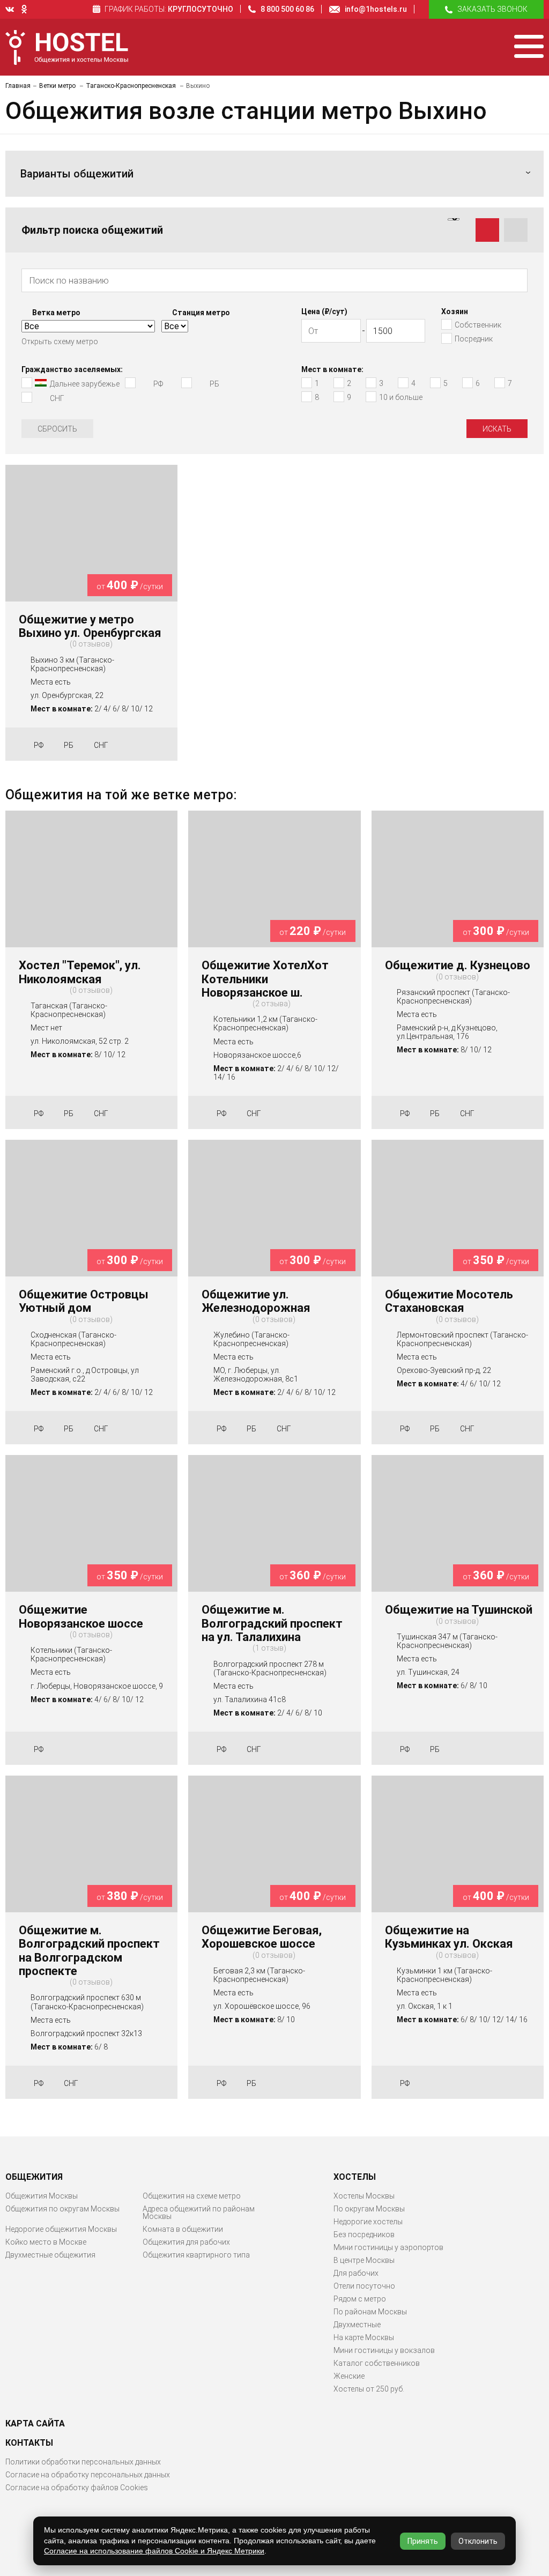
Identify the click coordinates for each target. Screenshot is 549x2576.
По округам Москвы (369, 2209)
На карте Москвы (364, 2337)
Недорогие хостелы (368, 2222)
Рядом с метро (360, 2299)
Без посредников (364, 2234)
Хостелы (355, 2177)
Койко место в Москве (46, 2242)
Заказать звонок (492, 9)
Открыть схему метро (60, 342)
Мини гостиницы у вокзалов (384, 2350)
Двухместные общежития (50, 2255)
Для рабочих (356, 2273)
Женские (349, 2376)
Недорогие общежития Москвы (61, 2229)
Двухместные (357, 2325)
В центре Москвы (364, 2260)
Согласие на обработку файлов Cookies (77, 2488)
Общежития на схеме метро (192, 2196)
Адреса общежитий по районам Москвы (199, 2213)
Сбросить (57, 429)
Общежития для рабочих (186, 2242)
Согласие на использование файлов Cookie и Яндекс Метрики (154, 2551)
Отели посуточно (364, 2286)
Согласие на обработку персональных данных (88, 2475)
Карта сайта (35, 2424)
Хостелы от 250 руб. (369, 2389)
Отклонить (478, 2541)
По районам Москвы (370, 2312)
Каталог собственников (377, 2363)
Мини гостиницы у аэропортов (388, 2247)
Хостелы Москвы (364, 2196)
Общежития (34, 2177)
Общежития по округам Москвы (62, 2209)
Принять (423, 2541)
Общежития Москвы (42, 2196)
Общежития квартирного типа (196, 2255)
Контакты (29, 2443)
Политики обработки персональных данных (83, 2462)
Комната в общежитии (183, 2229)
